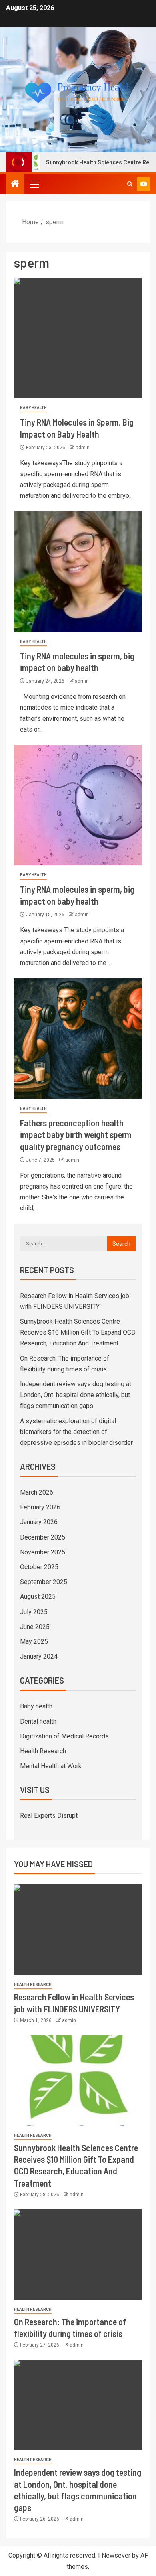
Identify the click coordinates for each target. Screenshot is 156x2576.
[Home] (15, 184)
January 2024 (39, 1656)
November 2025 (43, 1552)
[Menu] (34, 184)
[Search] (130, 184)
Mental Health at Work (51, 1766)
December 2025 (43, 1537)
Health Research (43, 1751)
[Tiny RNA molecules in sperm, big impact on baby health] (78, 572)
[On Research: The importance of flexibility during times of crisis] (78, 2255)
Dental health (38, 1721)
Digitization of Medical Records (64, 1736)
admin (83, 448)
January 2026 (39, 1522)
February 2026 (40, 1507)
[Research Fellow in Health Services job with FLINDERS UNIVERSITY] (78, 1930)
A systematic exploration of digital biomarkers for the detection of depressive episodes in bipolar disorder (76, 1432)
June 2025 (35, 1627)
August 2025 (38, 1597)
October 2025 (39, 1567)
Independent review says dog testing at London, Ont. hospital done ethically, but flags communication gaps (76, 1395)
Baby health (33, 408)
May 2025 (34, 1642)
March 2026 (37, 1492)
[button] (34, 184)
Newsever (116, 2555)
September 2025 (44, 1582)
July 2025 (34, 1612)
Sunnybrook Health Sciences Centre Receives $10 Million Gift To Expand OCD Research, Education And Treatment (78, 1332)
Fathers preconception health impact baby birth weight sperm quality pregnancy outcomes (76, 1135)
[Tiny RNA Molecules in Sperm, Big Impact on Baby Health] (78, 338)
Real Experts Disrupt (49, 1816)
